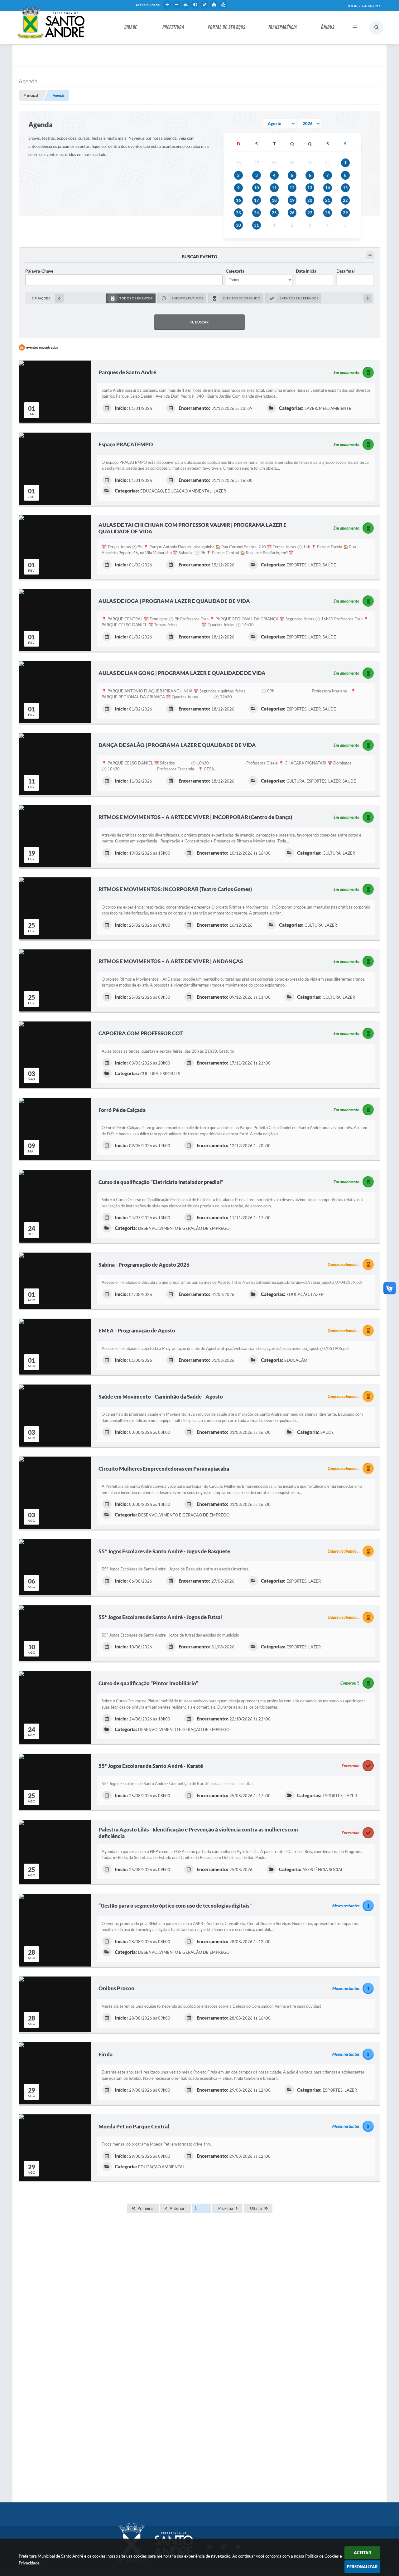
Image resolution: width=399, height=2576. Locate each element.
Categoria (235, 271)
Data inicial (307, 271)
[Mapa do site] (214, 5)
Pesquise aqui (376, 28)
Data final (346, 271)
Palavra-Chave (39, 271)
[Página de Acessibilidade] (223, 5)
